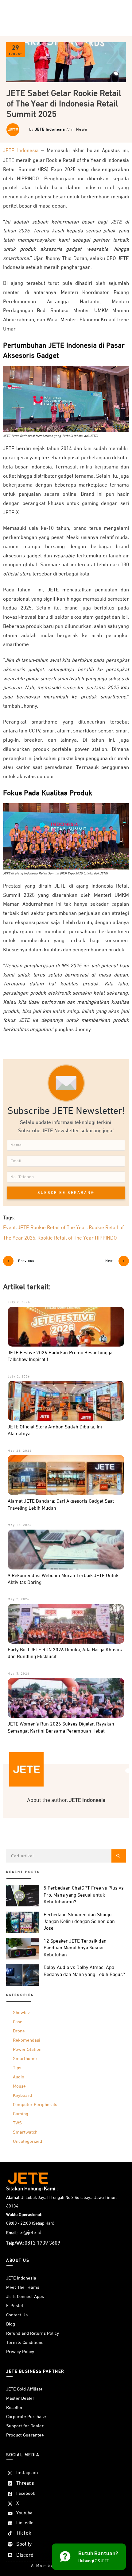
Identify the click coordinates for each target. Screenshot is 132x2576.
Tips (17, 2068)
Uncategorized (27, 2141)
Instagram (27, 2473)
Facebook (26, 2493)
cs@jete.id (30, 2233)
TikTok (24, 2533)
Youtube (24, 2513)
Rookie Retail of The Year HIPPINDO (77, 1238)
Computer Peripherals (35, 2105)
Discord (25, 2555)
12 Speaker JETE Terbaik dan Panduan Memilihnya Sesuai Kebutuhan (75, 1948)
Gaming (21, 2114)
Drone (19, 2031)
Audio (19, 2077)
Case (18, 2022)
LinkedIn (25, 2523)
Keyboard (22, 2095)
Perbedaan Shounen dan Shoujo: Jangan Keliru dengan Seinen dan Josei (79, 1922)
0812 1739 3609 (42, 2243)
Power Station (27, 2049)
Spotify (24, 2544)
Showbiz (21, 2013)
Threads (25, 2483)
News (82, 130)
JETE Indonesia (50, 130)
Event (9, 1228)
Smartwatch (25, 2132)
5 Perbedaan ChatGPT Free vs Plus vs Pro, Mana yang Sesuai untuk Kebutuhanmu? (84, 1895)
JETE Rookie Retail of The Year (52, 1228)
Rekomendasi (27, 2040)
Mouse (19, 2086)
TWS (17, 2123)
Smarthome (25, 2059)
